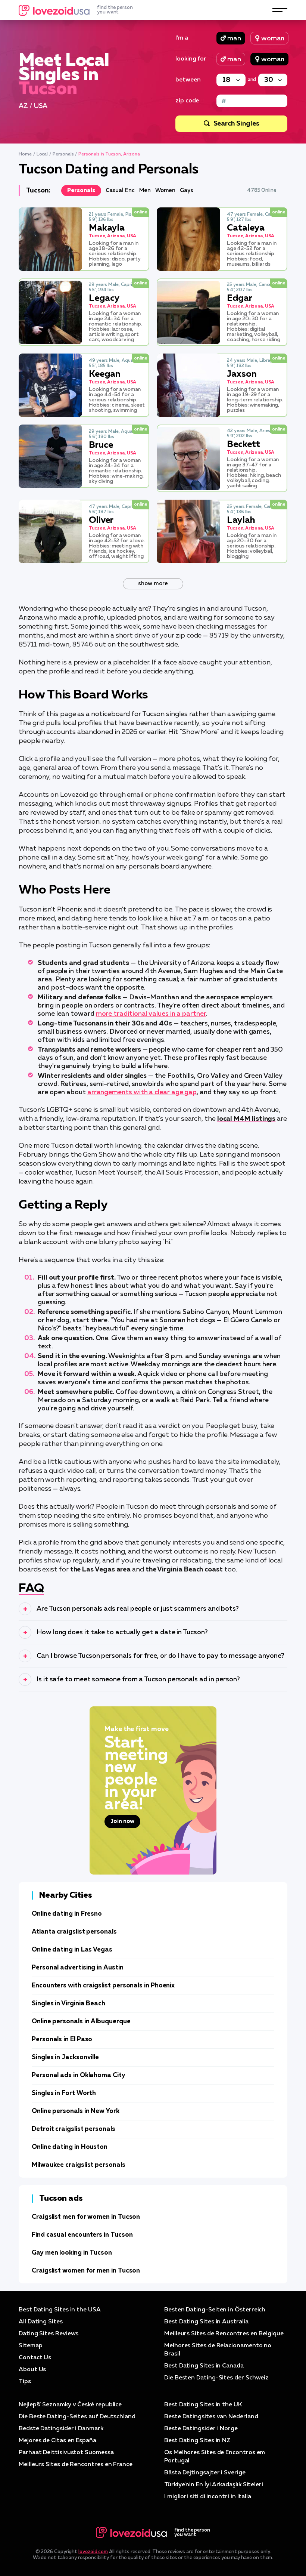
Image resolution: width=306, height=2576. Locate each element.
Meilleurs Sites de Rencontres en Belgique (224, 2334)
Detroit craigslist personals (74, 2129)
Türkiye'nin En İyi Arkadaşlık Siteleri (214, 2485)
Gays (187, 190)
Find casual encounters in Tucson (82, 2235)
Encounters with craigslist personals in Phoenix (103, 1986)
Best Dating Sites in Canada (204, 2366)
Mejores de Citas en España (57, 2441)
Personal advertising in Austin (78, 1968)
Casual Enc (120, 190)
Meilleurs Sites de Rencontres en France (76, 2465)
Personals (63, 154)
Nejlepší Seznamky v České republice (70, 2405)
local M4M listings (246, 1119)
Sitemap (30, 2346)
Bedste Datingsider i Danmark (61, 2429)
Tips (25, 2382)
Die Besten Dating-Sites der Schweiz (216, 2378)
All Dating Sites (41, 2322)
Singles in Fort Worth (64, 2093)
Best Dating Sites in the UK (203, 2405)
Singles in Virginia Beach (68, 2004)
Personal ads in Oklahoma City (79, 2075)
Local (42, 154)
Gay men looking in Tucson (72, 2253)
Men (145, 190)
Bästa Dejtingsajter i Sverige (205, 2473)
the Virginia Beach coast (184, 1570)
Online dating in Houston (70, 2147)
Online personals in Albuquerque (81, 2022)
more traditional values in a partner (151, 1014)
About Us (32, 2370)
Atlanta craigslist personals (74, 1932)
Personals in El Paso (62, 2040)
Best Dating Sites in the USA (60, 2310)
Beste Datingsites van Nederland (211, 2417)
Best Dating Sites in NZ (197, 2441)
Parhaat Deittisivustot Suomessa (66, 2453)
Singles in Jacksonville (65, 2057)
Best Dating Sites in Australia (206, 2322)
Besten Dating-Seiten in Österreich (215, 2310)
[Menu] (280, 10)
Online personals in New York (76, 2111)
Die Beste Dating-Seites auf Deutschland (77, 2417)
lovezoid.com (93, 2552)
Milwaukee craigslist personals (79, 2165)
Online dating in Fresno (67, 1914)
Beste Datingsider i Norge (201, 2429)
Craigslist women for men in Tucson (86, 2271)
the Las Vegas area (101, 1570)
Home (25, 154)
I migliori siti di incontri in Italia (208, 2497)
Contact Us (35, 2358)
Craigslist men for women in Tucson (86, 2217)
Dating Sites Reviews (49, 2334)
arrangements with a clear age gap (142, 1092)
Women (166, 190)
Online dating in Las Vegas (72, 1950)
